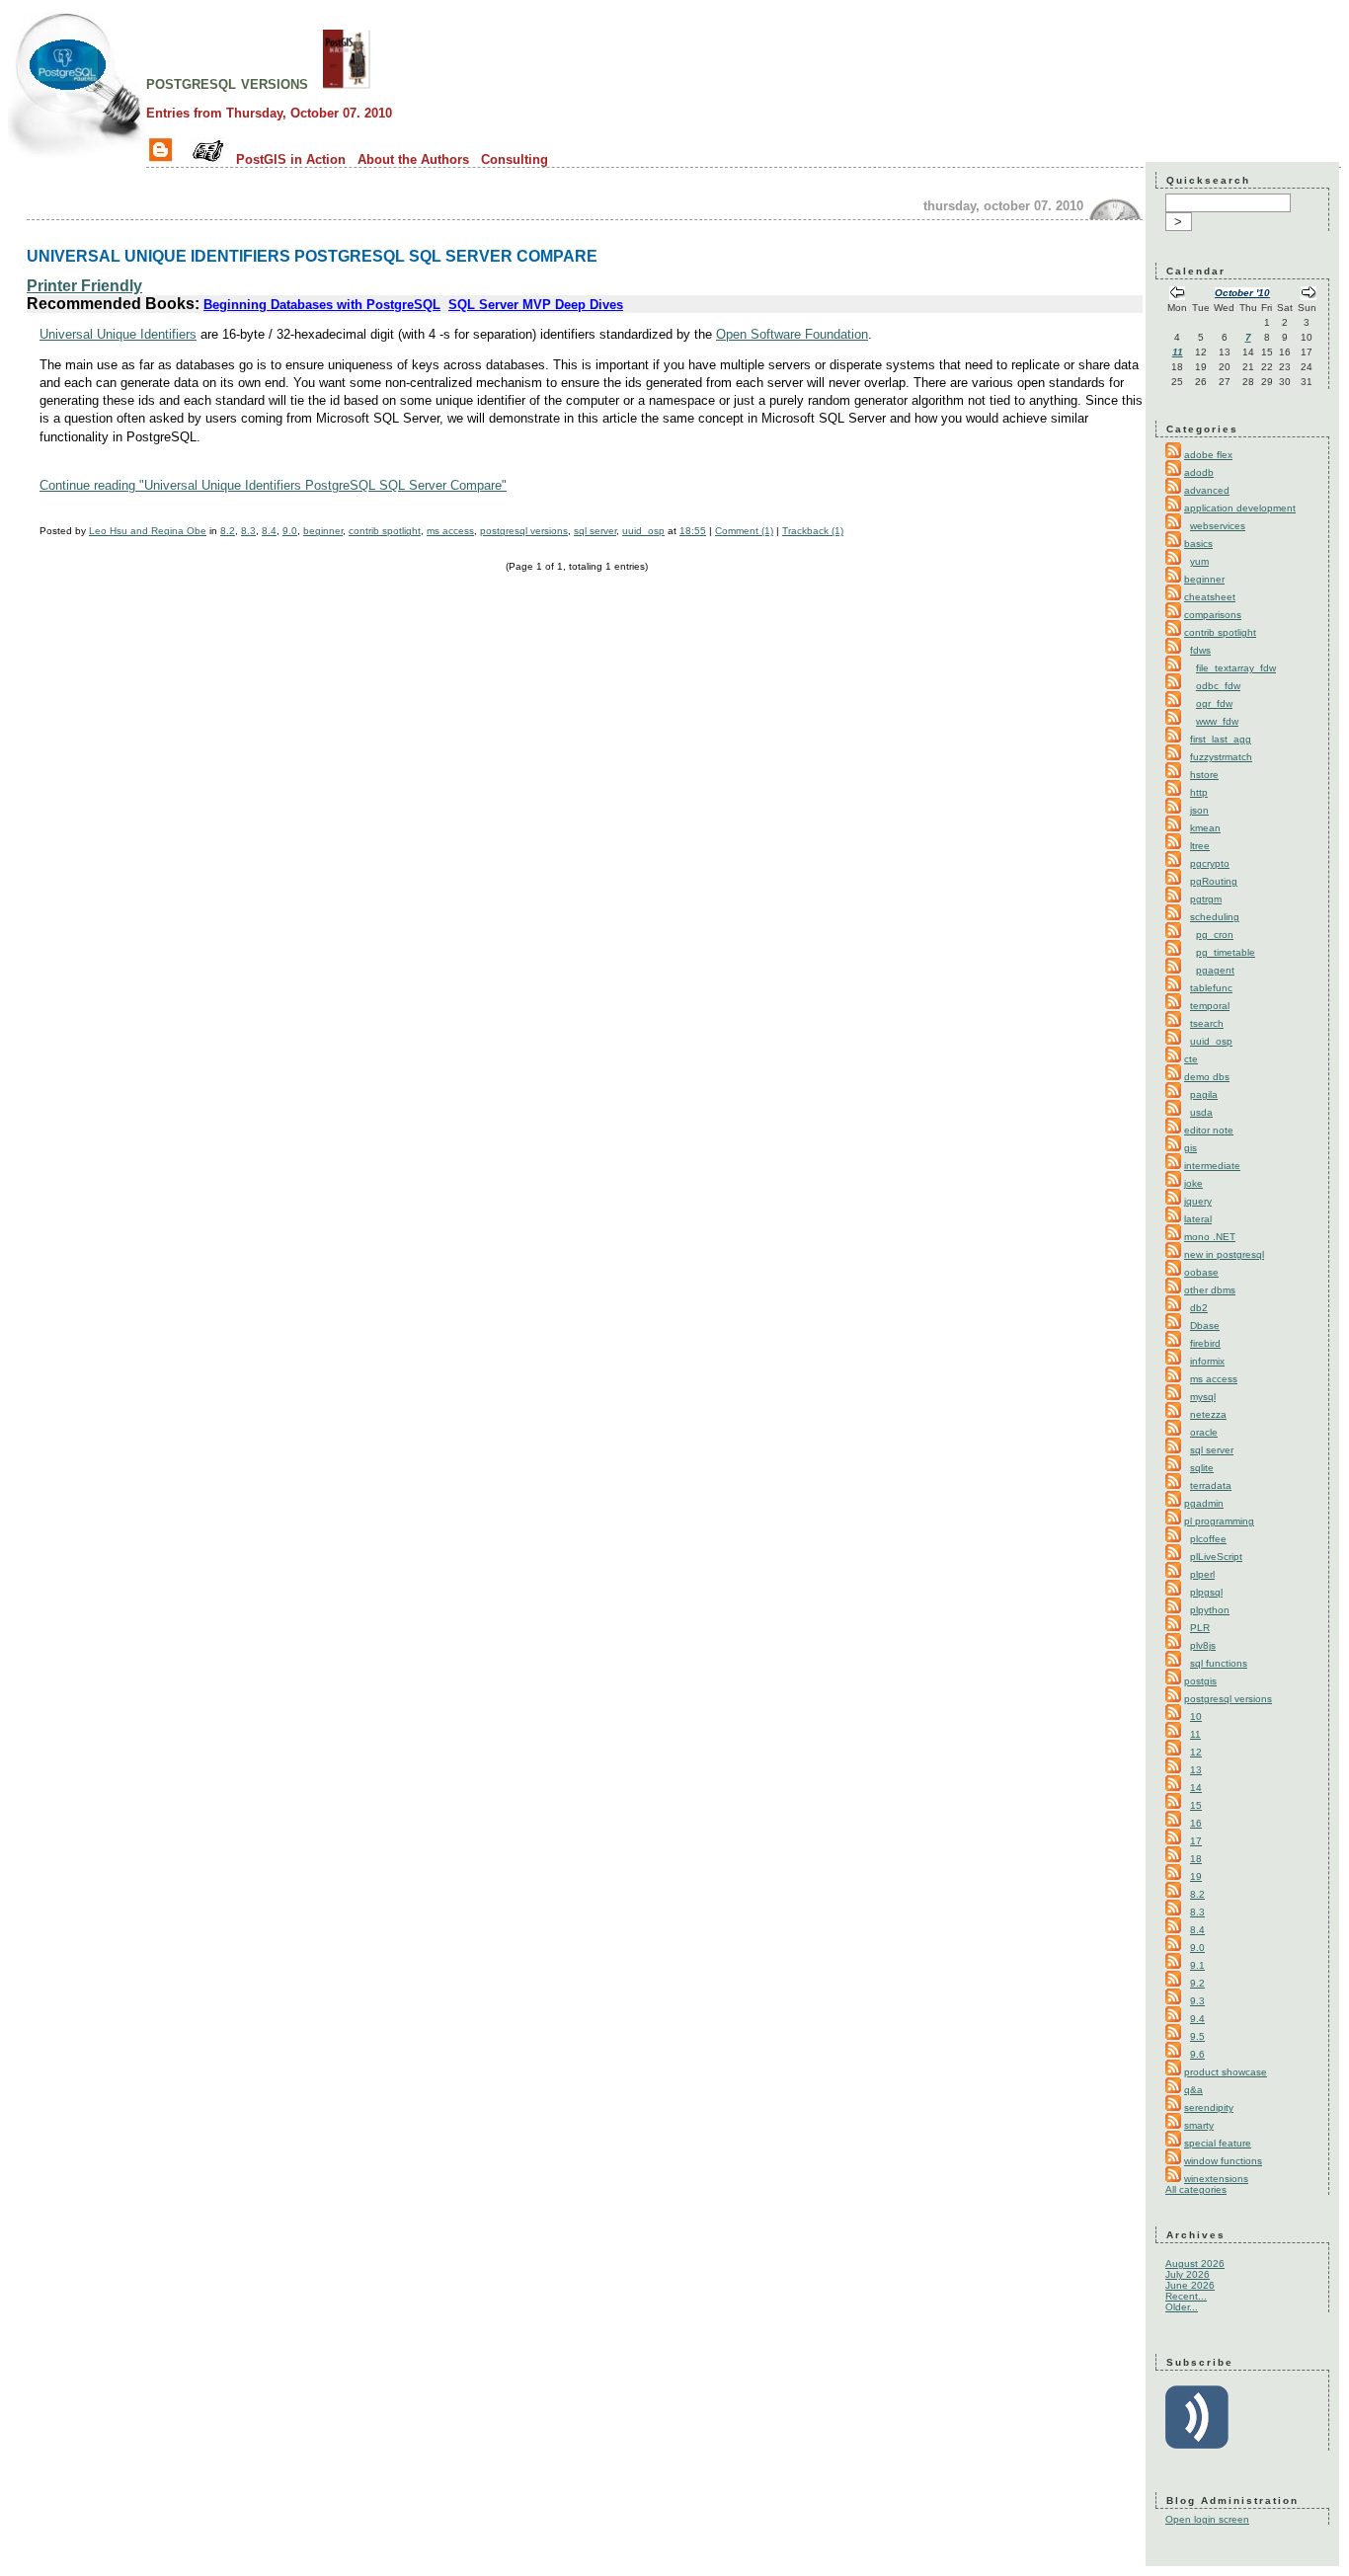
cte (1191, 1059)
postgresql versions (227, 83)
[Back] (1177, 295)
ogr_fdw (1214, 703)
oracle (1204, 1432)
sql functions (1219, 1663)
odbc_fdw (1218, 686)
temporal (1210, 1006)
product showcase (1226, 2072)
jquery (1198, 1201)
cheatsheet (1210, 597)
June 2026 (1190, 2285)
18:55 (693, 531)
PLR (1200, 1628)
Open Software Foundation (792, 334)
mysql (1203, 1397)
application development (1240, 508)
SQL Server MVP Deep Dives (536, 305)
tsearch (1207, 1023)
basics (1198, 544)
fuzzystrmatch (1221, 757)
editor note (1209, 1130)
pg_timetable (1226, 952)
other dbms (1210, 1290)
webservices (1218, 526)
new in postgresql (1224, 1254)
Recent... (1186, 2296)
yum (1199, 561)
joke (1193, 1183)
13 (1196, 1770)
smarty (1199, 2125)
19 (1196, 1876)
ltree (1200, 846)
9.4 (1197, 2019)
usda (1201, 1112)
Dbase (1205, 1326)
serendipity (1209, 2108)
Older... (1182, 2307)
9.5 (1197, 2036)
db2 (1199, 1308)
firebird (1205, 1343)
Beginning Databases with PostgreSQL (322, 305)
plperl (1202, 1574)
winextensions (1216, 2179)
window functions (1223, 2161)
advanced (1207, 490)
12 (1196, 1752)
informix (1207, 1361)
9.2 (1197, 1983)
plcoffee (1208, 1539)
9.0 (290, 531)
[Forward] (1309, 295)
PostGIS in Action (291, 159)
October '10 (1242, 293)
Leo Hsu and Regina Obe (148, 531)
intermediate (1212, 1166)
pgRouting (1214, 881)
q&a (1193, 2090)
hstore (1204, 775)
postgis (1200, 1681)
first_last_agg (1221, 739)
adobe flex (1208, 455)
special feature (1218, 2143)
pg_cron (1215, 935)
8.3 (248, 531)
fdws (1200, 650)
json (1199, 810)
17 (1196, 1841)
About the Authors (413, 159)
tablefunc (1211, 988)
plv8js (1203, 1645)
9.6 (1197, 2054)
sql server (595, 531)
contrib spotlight (385, 531)
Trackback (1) (813, 531)
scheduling (1215, 917)
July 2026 (1188, 2274)
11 (1178, 352)
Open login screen (1207, 2519)
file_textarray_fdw (1236, 668)
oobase (1201, 1272)
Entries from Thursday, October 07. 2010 (269, 113)
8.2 (228, 531)
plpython (1210, 1610)
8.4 (269, 531)
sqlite (1202, 1468)
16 (1196, 1823)
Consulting (515, 159)
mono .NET (1210, 1237)
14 (1196, 1788)
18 (1196, 1859)
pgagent (1215, 970)
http (1199, 792)
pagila (1204, 1094)
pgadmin (1204, 1503)
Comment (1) (744, 531)
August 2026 (1195, 2264)
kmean (1205, 828)
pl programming (1219, 1521)
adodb (1199, 472)
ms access (450, 531)
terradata (1211, 1485)
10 (1196, 1717)
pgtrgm (1206, 899)
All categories (1196, 2189)
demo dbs (1207, 1077)
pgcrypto (1210, 863)
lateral (1198, 1219)
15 (1196, 1805)
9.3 (1197, 2001)
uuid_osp (643, 531)
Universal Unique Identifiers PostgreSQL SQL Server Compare (312, 256)
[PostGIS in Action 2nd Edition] (347, 83)
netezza (1208, 1414)
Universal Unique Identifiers (118, 334)
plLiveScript (1216, 1557)
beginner (323, 531)
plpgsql (1206, 1592)
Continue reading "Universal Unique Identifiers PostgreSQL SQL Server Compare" (273, 485)
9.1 (1197, 1965)
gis (1190, 1148)
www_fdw (1217, 721)
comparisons (1213, 615)
